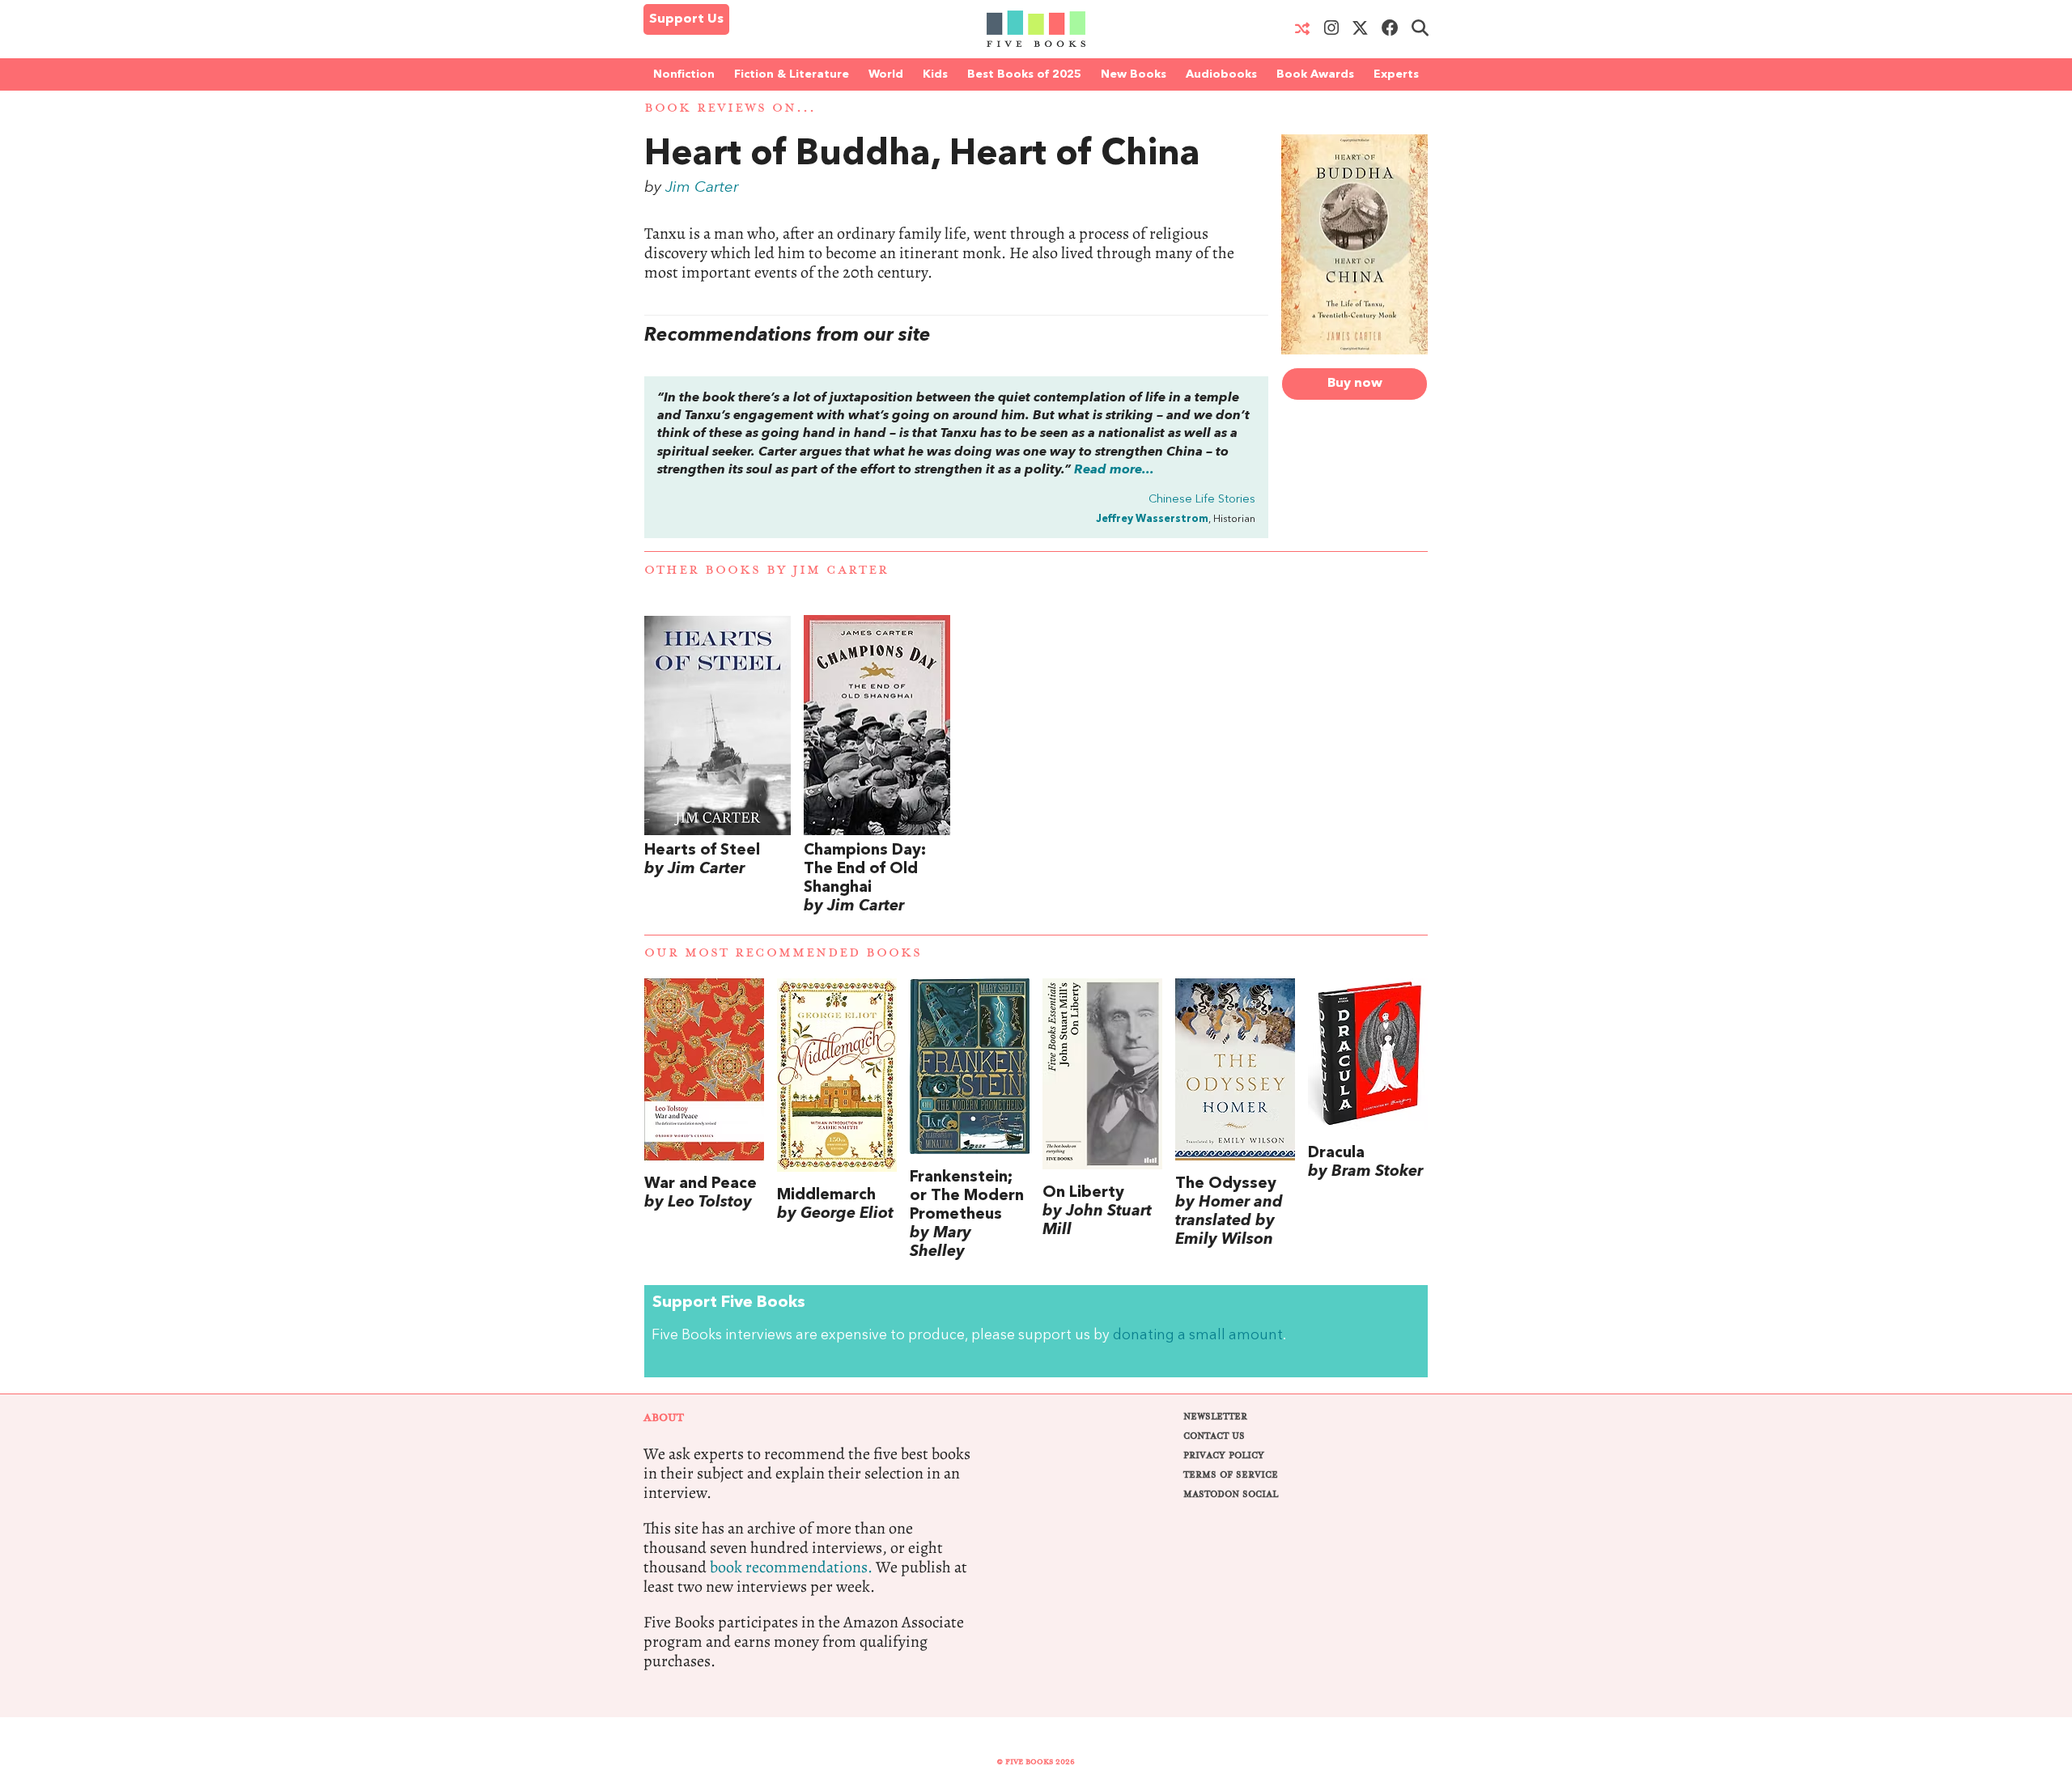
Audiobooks (1221, 74)
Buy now (1355, 384)
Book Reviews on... (730, 108)
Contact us (1214, 1436)
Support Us (686, 19)
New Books (1134, 74)
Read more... (1114, 470)
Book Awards (1315, 74)
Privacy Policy (1224, 1455)
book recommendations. (791, 1567)
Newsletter (1215, 1417)
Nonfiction (684, 74)
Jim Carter (702, 188)
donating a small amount (1198, 1336)
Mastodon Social (1231, 1494)
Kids (935, 74)
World (886, 74)
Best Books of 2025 (1024, 74)
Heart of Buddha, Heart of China (922, 155)
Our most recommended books (783, 953)
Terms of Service (1231, 1475)
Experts (1396, 74)
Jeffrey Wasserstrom (1152, 519)
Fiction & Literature (792, 74)
